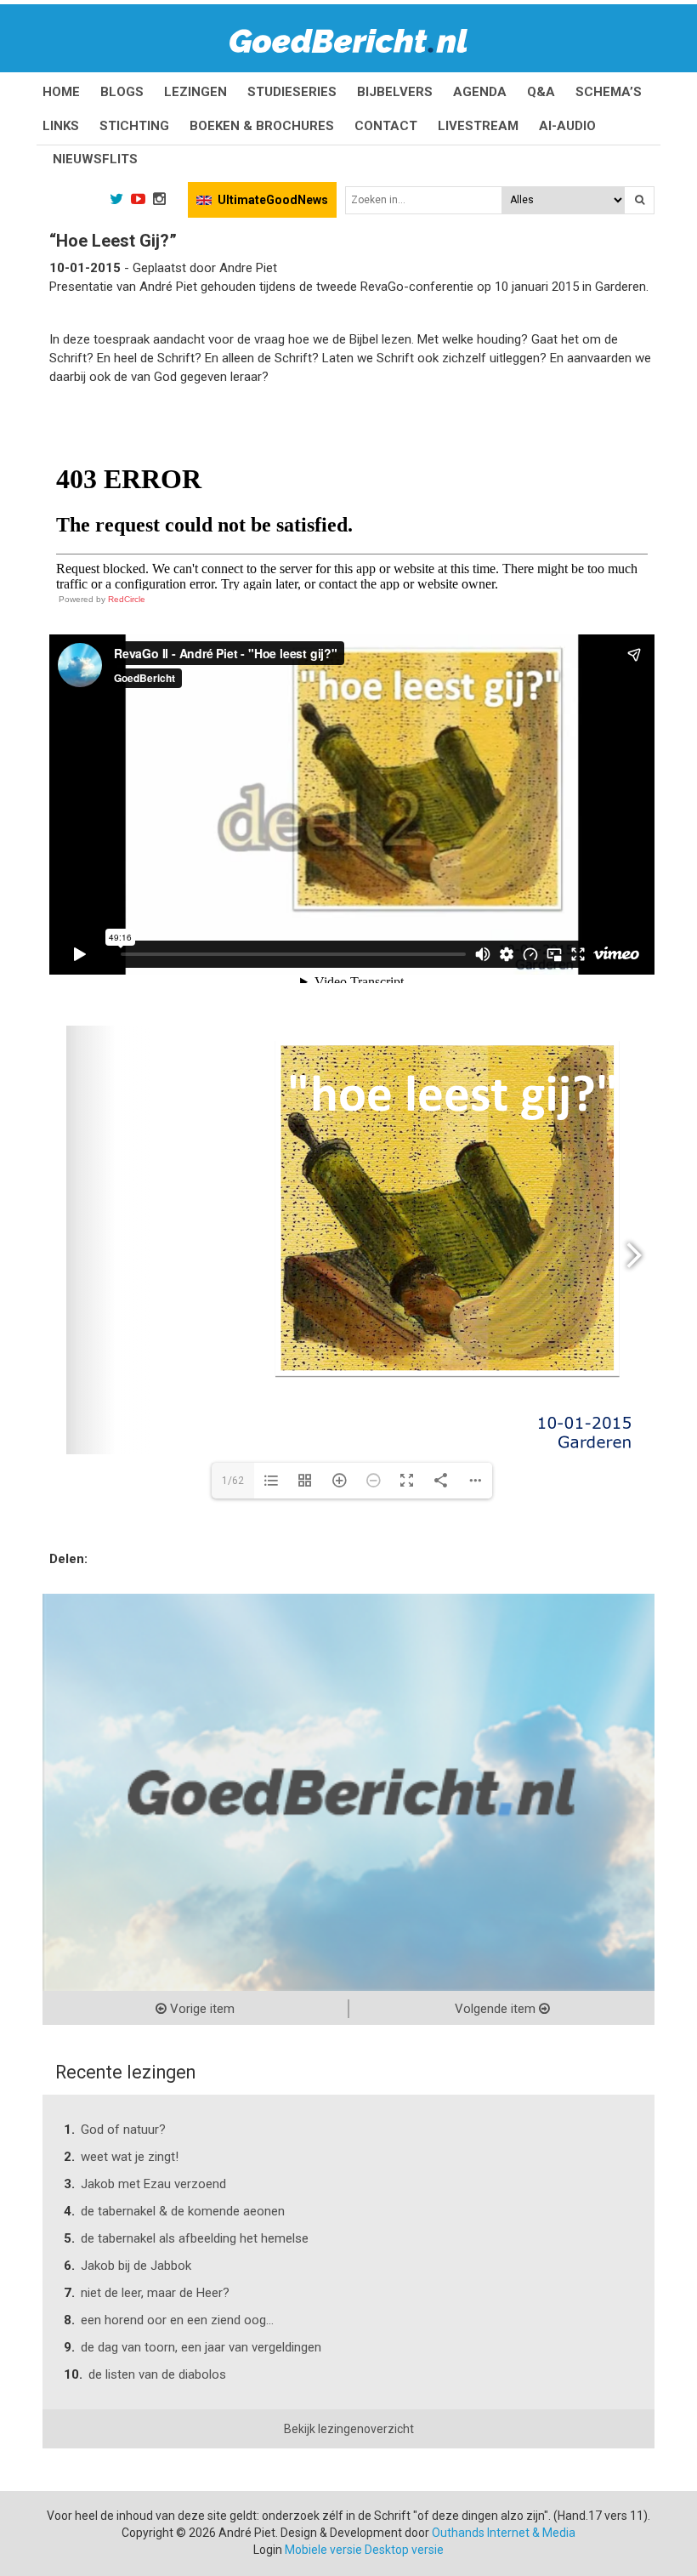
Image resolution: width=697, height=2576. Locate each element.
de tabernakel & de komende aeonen (183, 2211)
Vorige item (201, 2009)
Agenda (480, 92)
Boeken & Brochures (262, 126)
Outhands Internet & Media (504, 2533)
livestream (478, 126)
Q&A (541, 92)
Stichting (134, 126)
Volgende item (497, 2009)
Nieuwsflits (95, 159)
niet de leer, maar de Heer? (155, 2293)
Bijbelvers (395, 92)
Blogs (122, 92)
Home (61, 92)
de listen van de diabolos (157, 2374)
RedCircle (127, 599)
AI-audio (567, 126)
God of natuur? (123, 2130)
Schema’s (609, 92)
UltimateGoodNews (273, 200)
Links (61, 126)
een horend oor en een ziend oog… (177, 2320)
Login (268, 2550)
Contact (386, 126)
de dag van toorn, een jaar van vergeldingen (201, 2347)
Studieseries (292, 92)
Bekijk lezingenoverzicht (349, 2429)
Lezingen (195, 92)
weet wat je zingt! (130, 2157)
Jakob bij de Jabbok (136, 2266)
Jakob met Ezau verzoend (153, 2184)
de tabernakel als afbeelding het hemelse (195, 2238)
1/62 (233, 1481)
